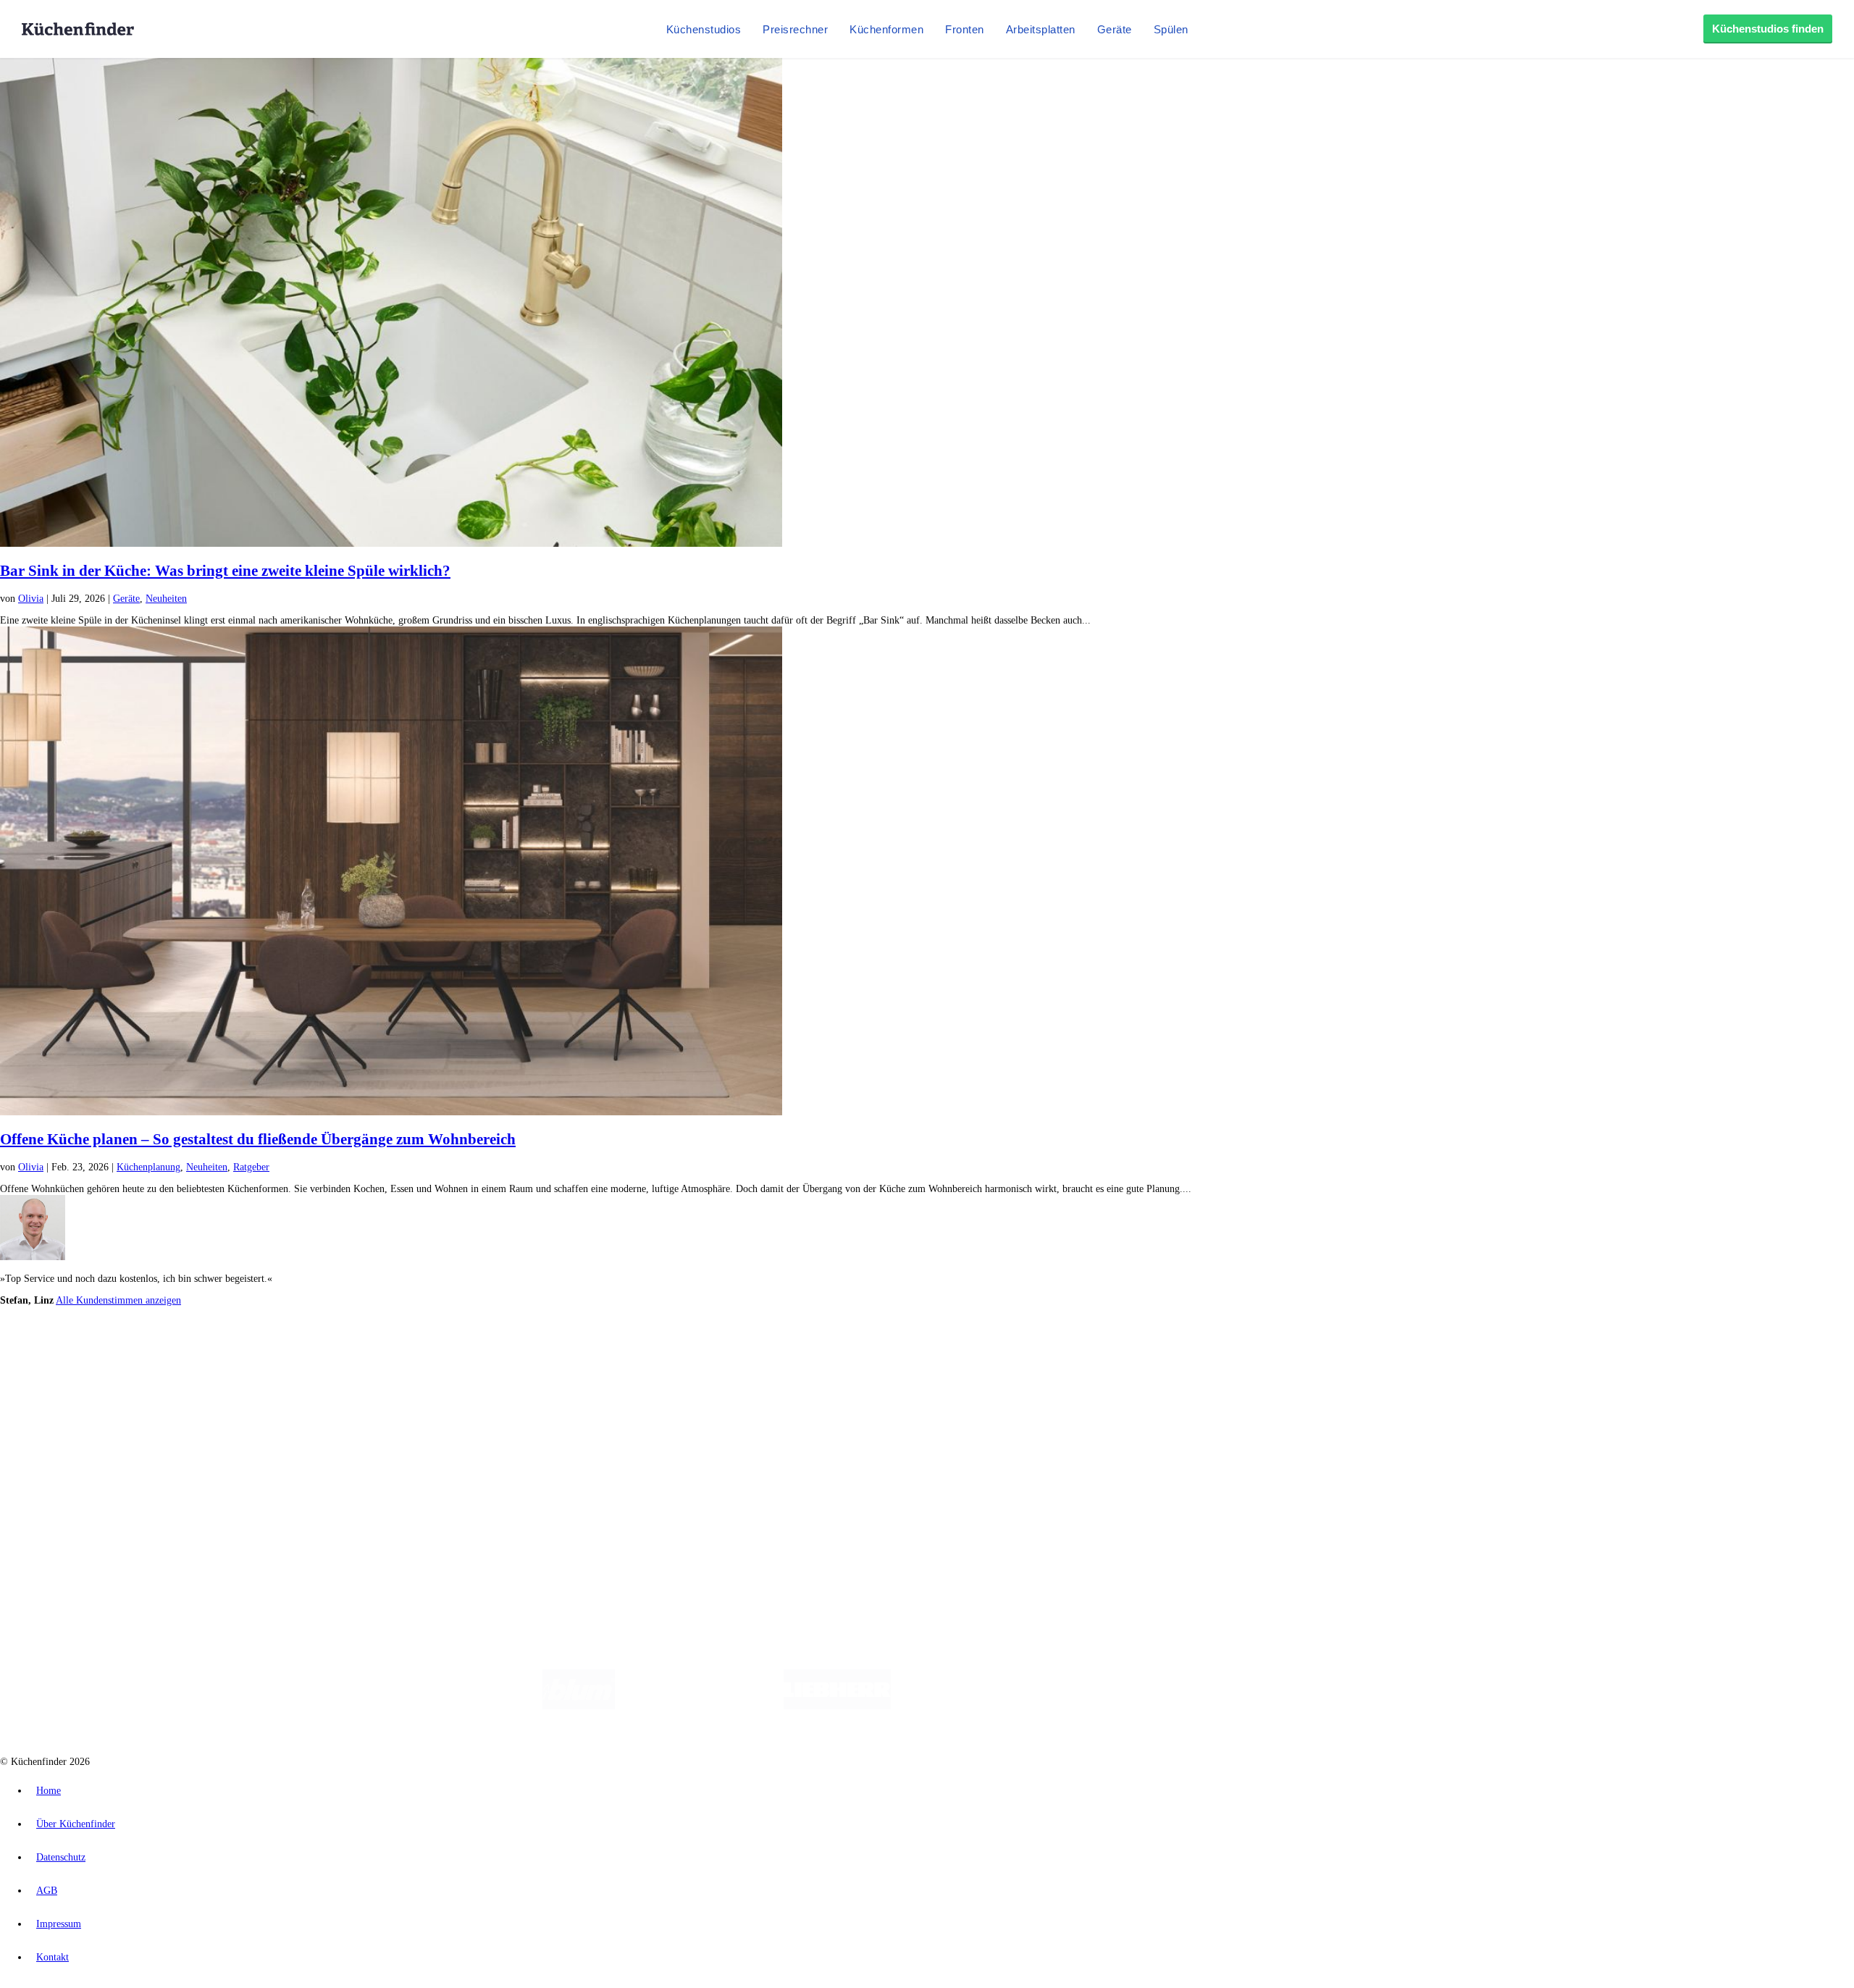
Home (49, 1791)
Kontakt (53, 1957)
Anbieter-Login (71, 1507)
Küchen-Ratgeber (64, 1411)
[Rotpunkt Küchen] (1181, 1706)
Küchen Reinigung (67, 1400)
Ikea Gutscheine (99, 1362)
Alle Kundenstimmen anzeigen (118, 1300)
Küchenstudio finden (71, 1326)
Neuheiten (166, 599)
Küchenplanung (148, 1167)
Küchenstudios (704, 29)
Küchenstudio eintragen (77, 1496)
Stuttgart (418, 1350)
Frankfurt (361, 1350)
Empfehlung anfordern (76, 1338)
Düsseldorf (321, 1350)
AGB (47, 1891)
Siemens (479, 1350)
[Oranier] (979, 1706)
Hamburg (126, 1350)
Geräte (1115, 29)
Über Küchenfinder (68, 1423)
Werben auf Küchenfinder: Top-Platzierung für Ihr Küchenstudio (162, 1484)
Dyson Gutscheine (243, 1362)
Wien (289, 1350)
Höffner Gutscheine (535, 1362)
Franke (449, 1350)
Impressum (59, 1924)
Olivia (31, 599)
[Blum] (579, 1706)
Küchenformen (886, 29)
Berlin (95, 1350)
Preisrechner (795, 29)
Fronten (965, 29)
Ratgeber (251, 1167)
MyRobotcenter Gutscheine (450, 1362)
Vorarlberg (202, 1350)
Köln (390, 1350)
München (163, 1350)
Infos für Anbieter (66, 1473)
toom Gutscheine (308, 1362)
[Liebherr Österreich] (837, 1706)
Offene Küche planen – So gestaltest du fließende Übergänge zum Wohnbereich (258, 1139)
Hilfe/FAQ (51, 1434)
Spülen (1171, 29)
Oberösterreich (250, 1350)
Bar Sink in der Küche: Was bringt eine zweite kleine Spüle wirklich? (225, 571)
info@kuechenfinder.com (262, 1534)
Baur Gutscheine (370, 1362)
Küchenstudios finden (1768, 29)
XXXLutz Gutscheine (169, 1362)
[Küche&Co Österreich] (1288, 1706)
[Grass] (699, 1706)
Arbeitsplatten (1041, 29)
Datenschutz (61, 1857)
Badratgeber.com (63, 1446)
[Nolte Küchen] (1098, 1706)
